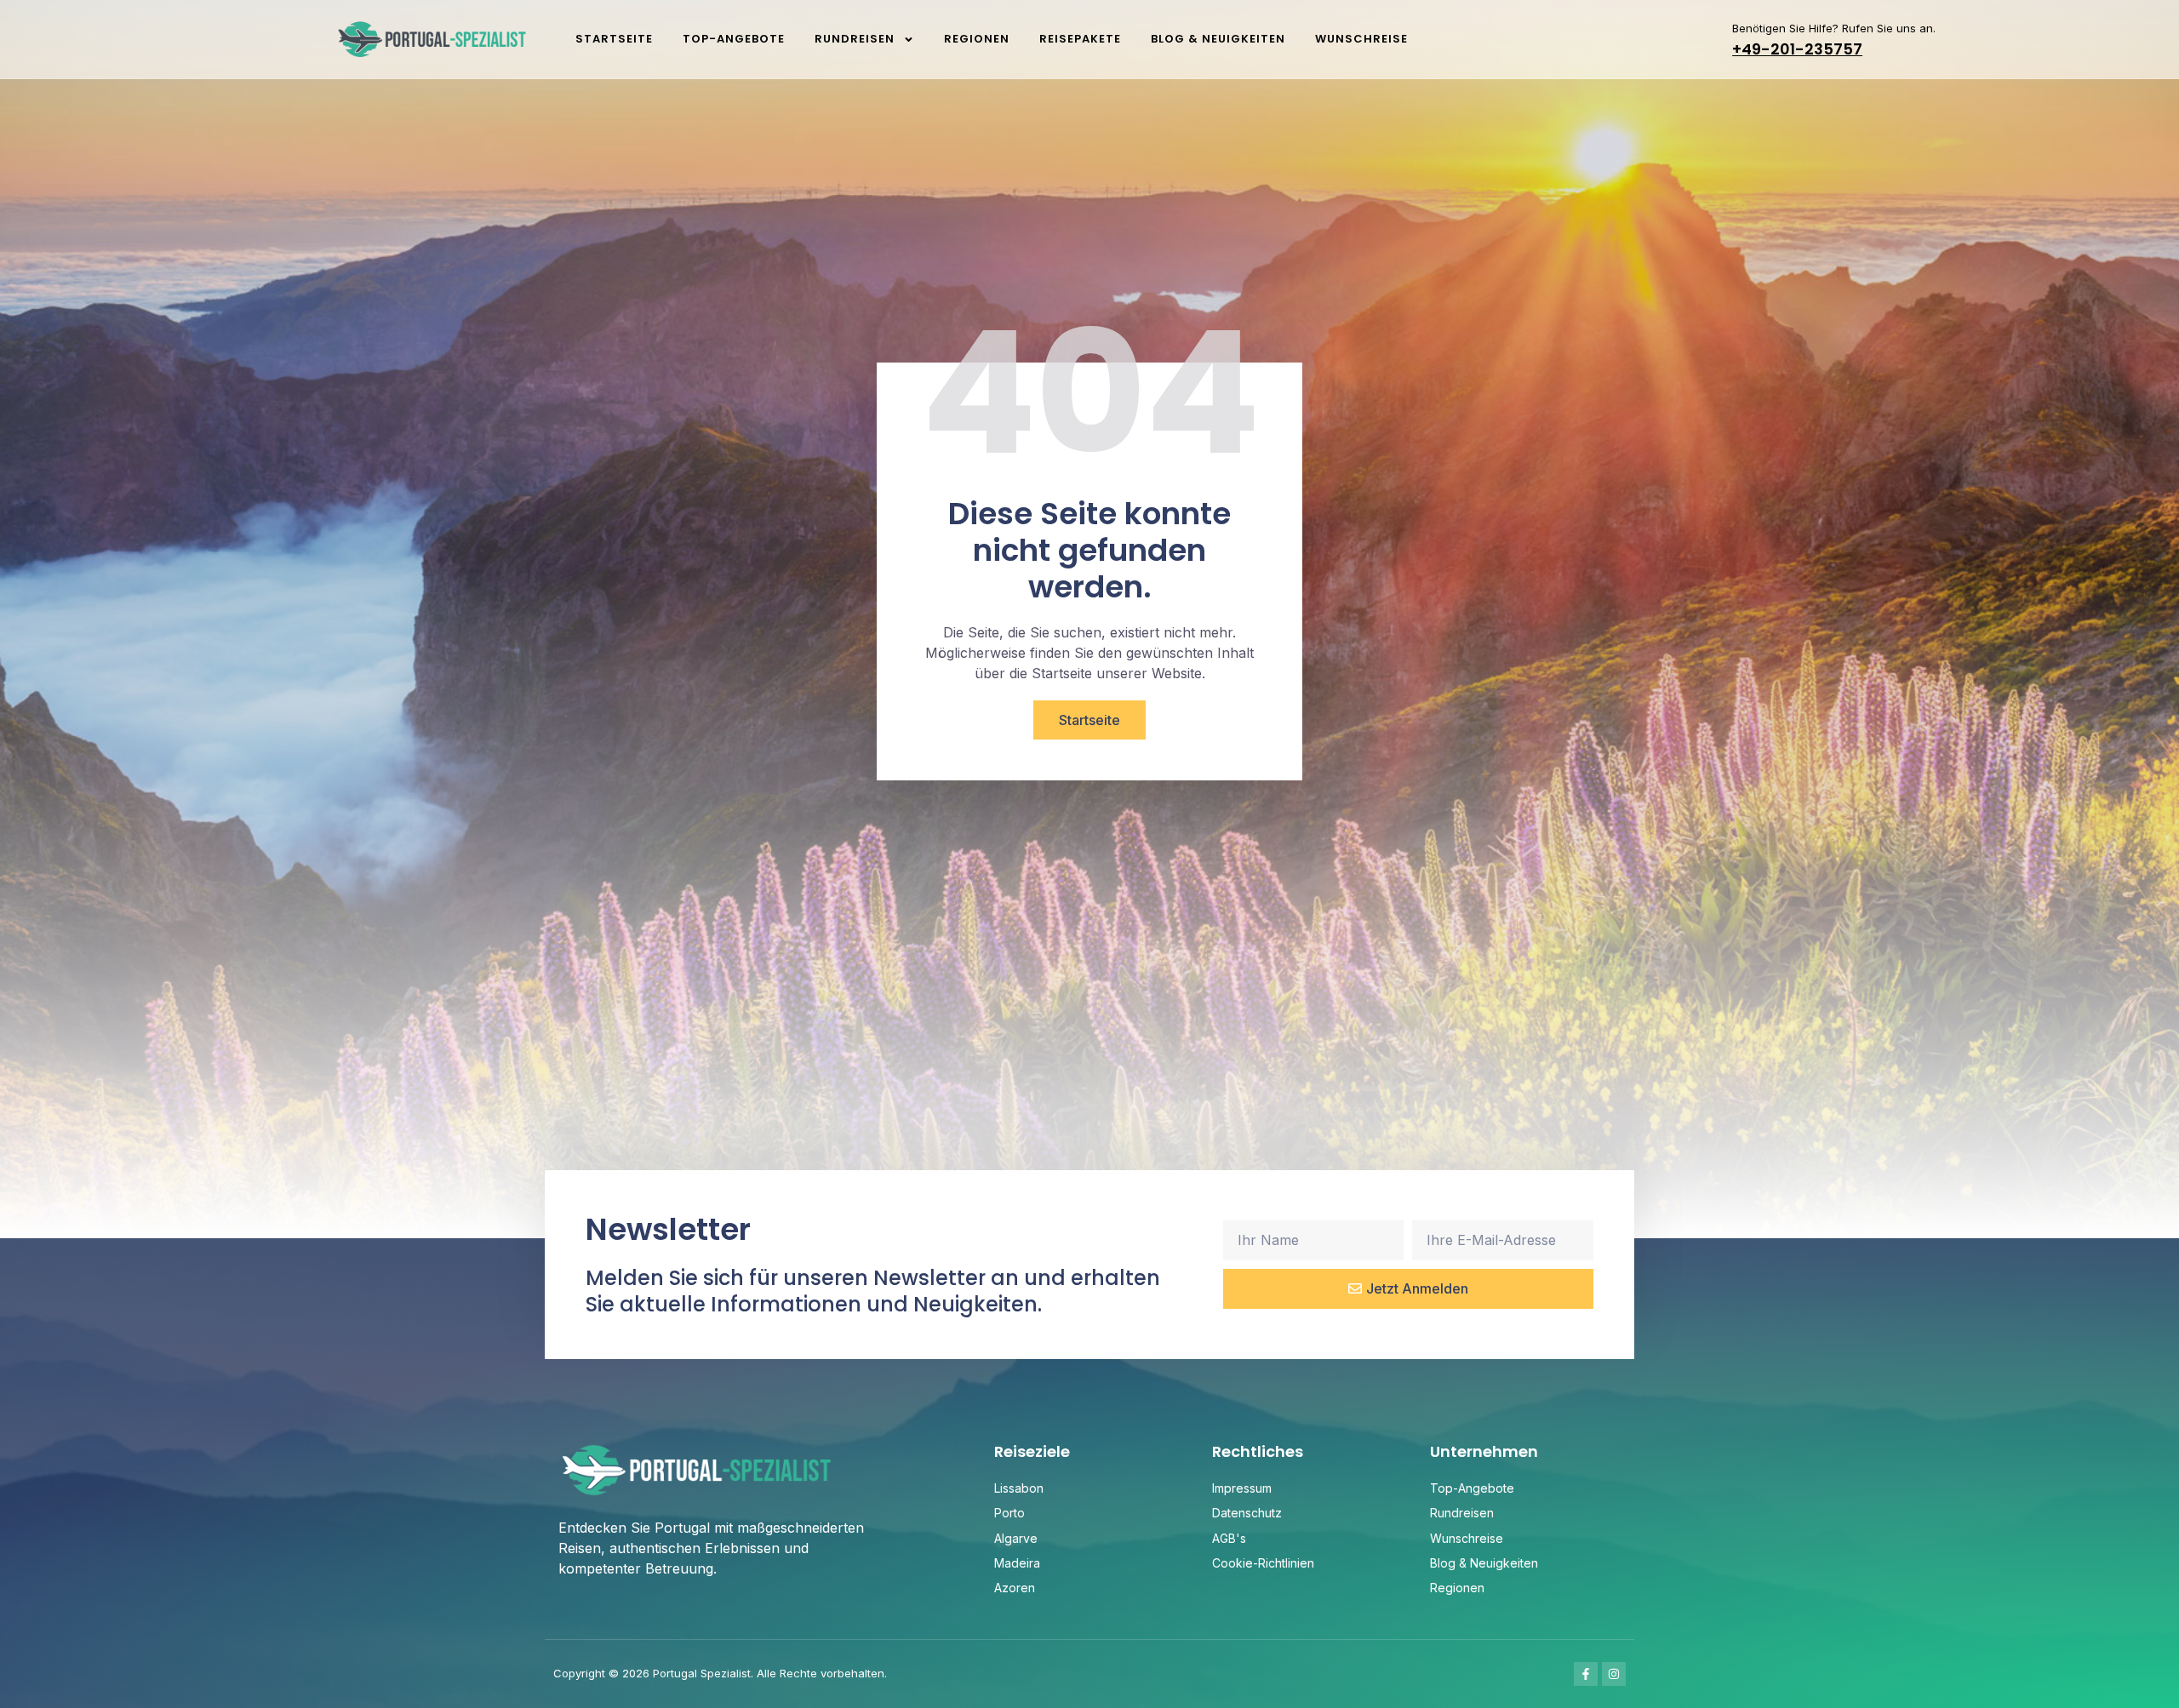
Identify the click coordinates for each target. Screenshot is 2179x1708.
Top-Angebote (734, 39)
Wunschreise (1361, 39)
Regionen (977, 39)
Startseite (614, 39)
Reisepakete (1080, 39)
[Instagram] (1614, 1674)
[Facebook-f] (1586, 1674)
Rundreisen (855, 39)
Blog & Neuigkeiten (1218, 39)
